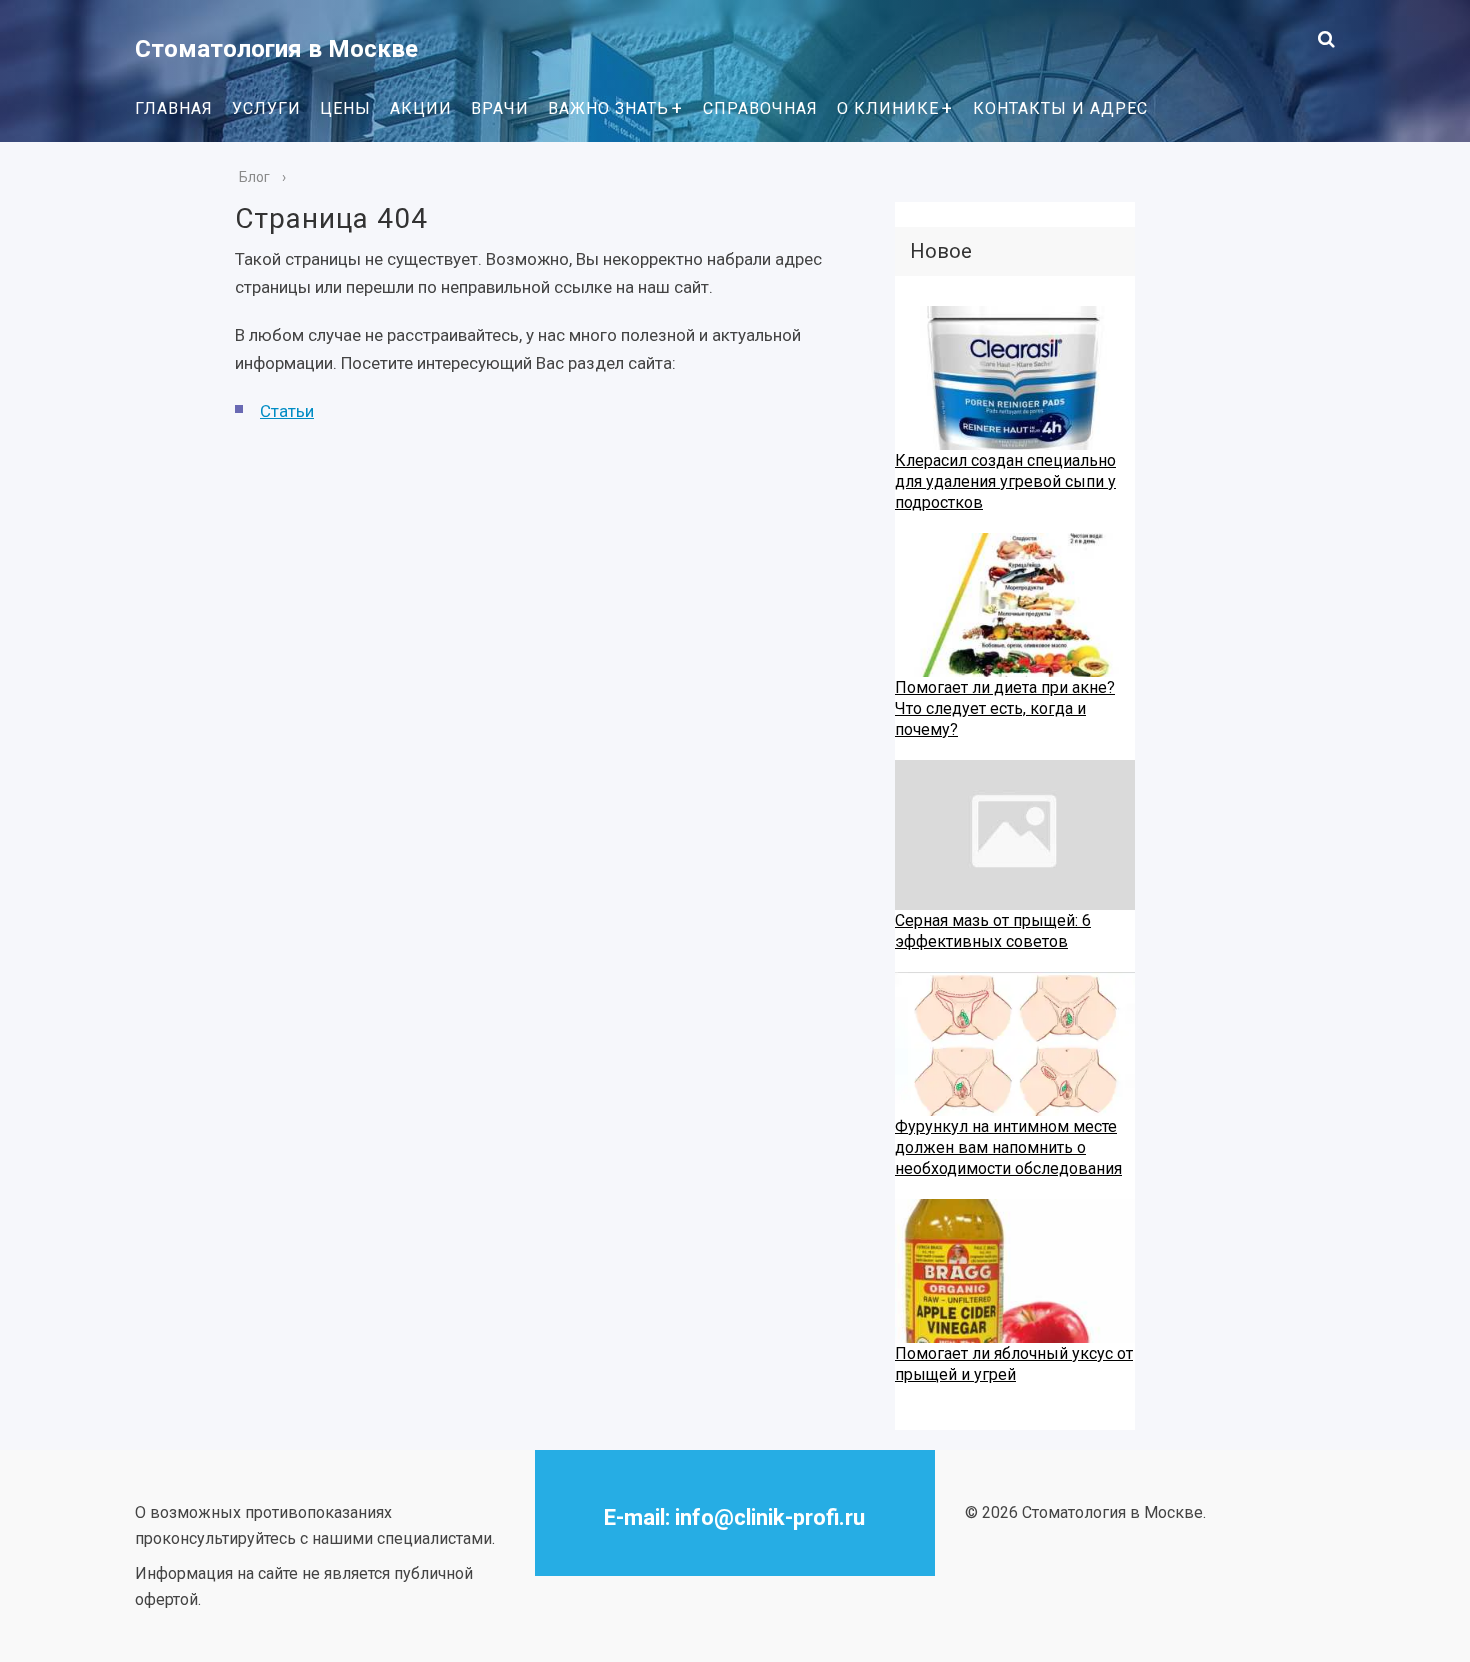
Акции (421, 108)
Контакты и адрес (1060, 108)
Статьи (287, 411)
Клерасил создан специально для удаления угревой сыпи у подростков (1005, 481)
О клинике (888, 108)
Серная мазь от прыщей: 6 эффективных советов (993, 931)
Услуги (266, 108)
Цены (345, 108)
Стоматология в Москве (276, 49)
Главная (174, 108)
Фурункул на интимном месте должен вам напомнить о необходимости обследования (1008, 1147)
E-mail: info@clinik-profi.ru (734, 1517)
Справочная (760, 108)
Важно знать (608, 108)
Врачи (500, 108)
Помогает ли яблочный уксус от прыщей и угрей (1014, 1364)
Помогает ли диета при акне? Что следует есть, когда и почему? (1005, 708)
